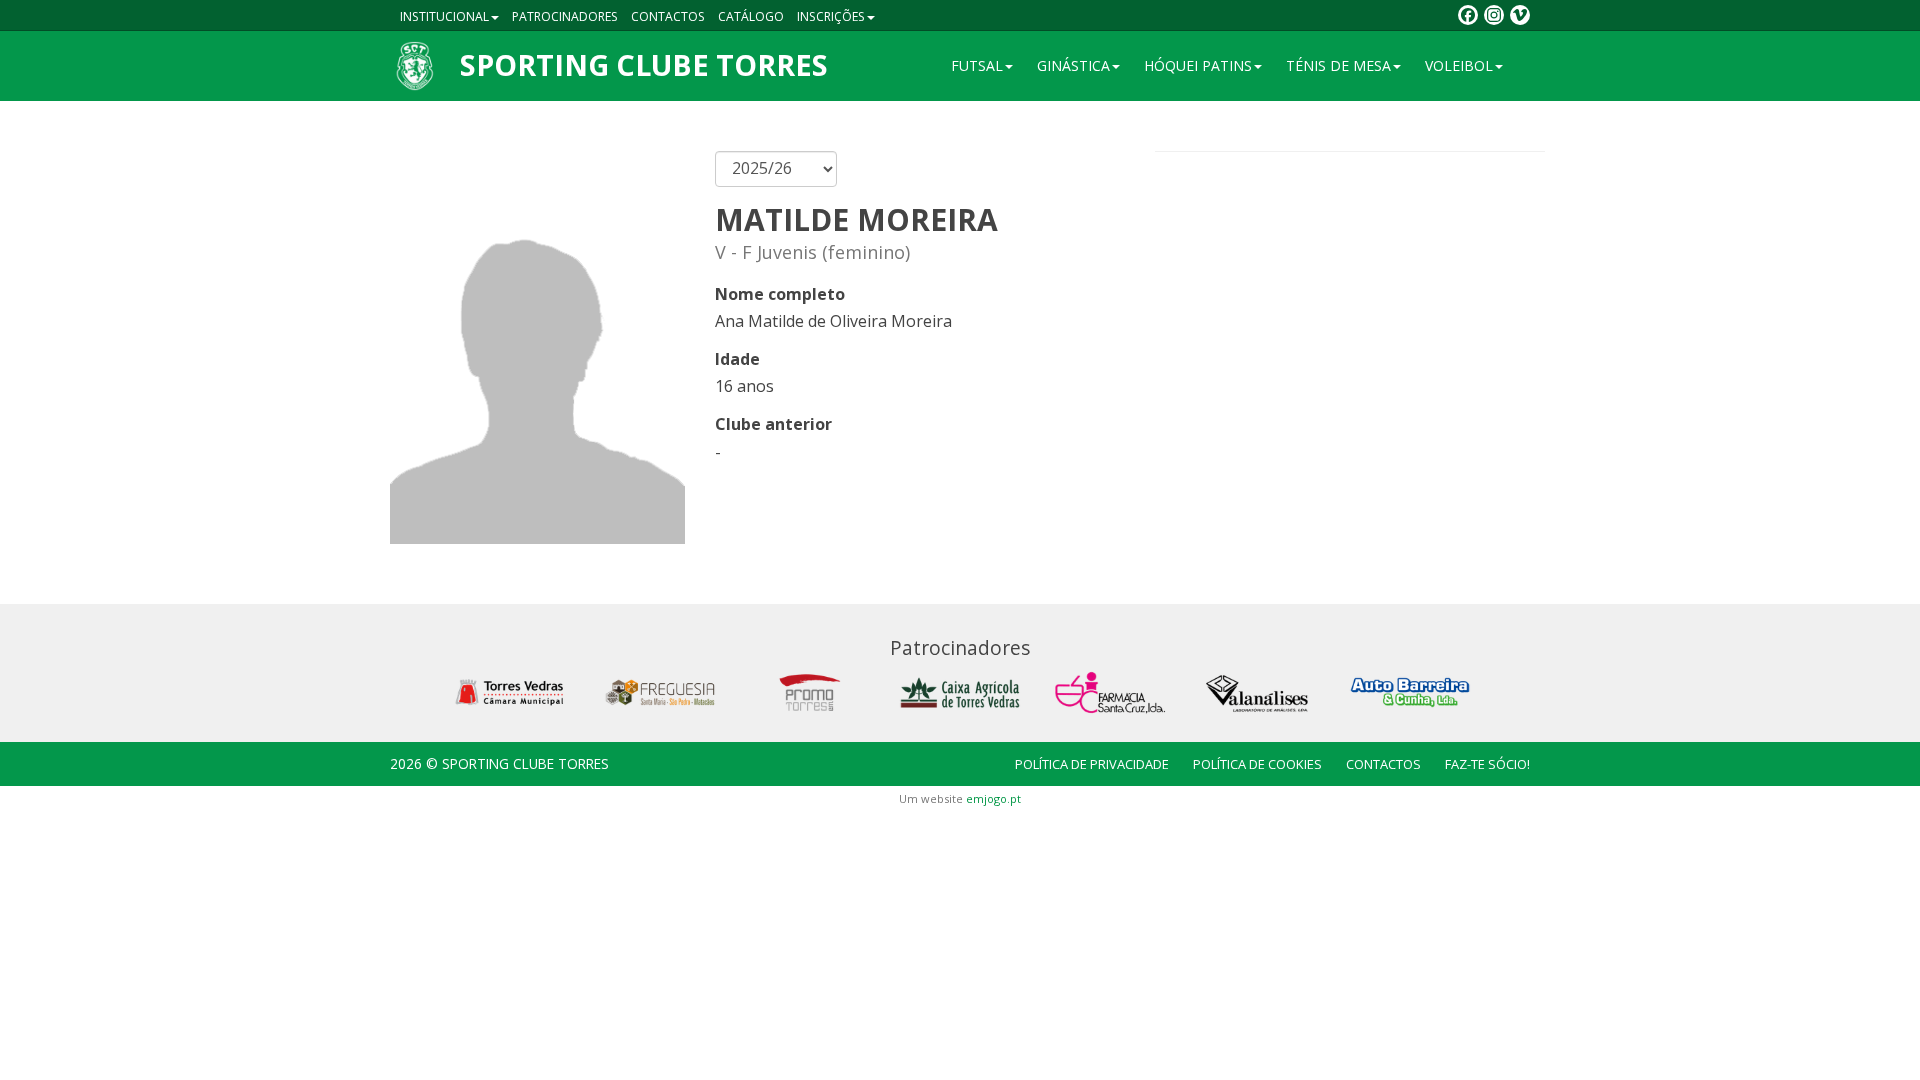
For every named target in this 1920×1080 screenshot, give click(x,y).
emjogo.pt (993, 798)
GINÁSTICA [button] (1073, 65)
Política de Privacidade (1092, 764)
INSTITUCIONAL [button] (444, 16)
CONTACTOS (668, 16)
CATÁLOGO (751, 16)
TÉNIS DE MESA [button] (1338, 65)
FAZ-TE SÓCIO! (1487, 764)
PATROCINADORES (565, 16)
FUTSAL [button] (977, 65)
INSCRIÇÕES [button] (831, 16)
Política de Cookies (1257, 764)
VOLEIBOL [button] (1459, 65)
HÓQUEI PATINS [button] (1198, 65)
